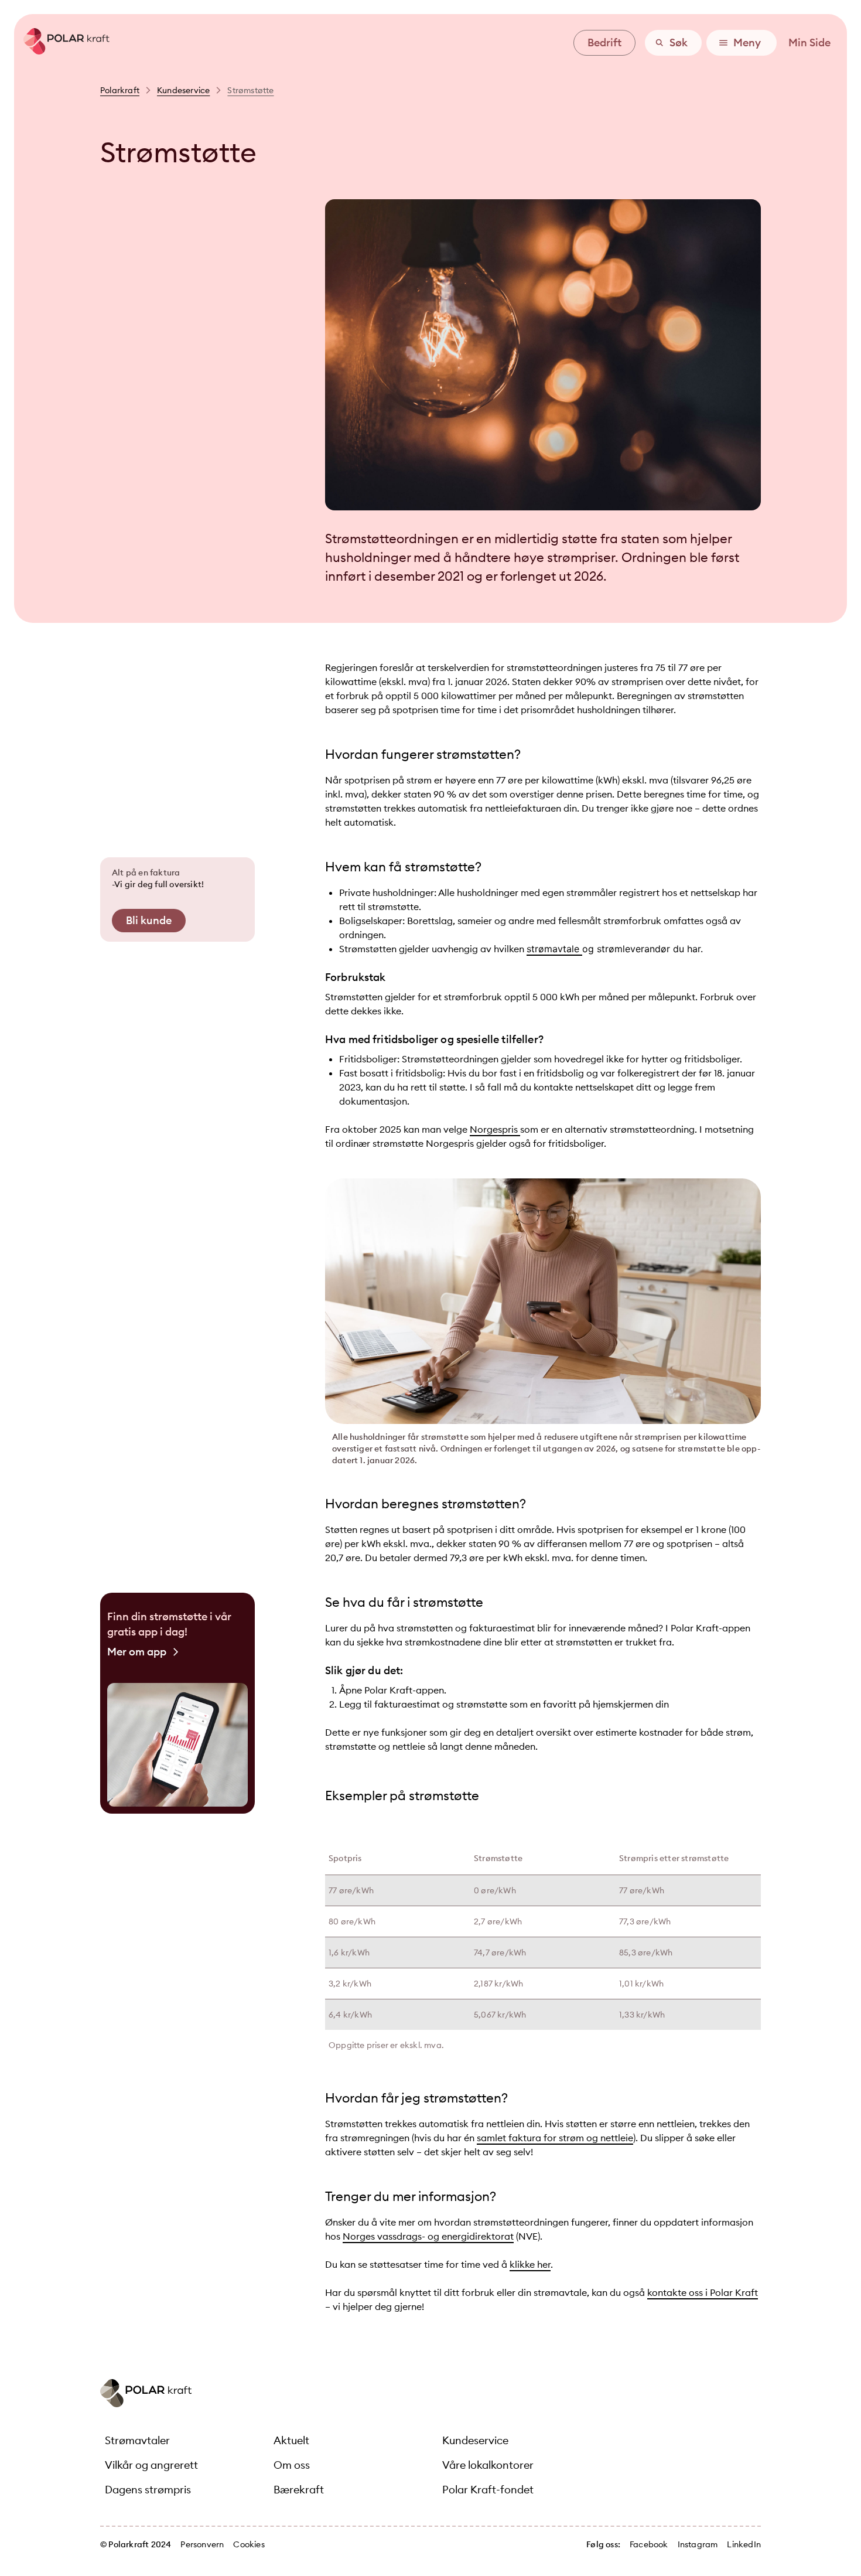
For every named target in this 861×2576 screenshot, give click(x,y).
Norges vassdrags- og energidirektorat (428, 2236)
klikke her (530, 2264)
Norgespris (495, 1129)
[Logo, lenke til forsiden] (62, 51)
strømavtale (554, 949)
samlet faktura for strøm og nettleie (555, 2138)
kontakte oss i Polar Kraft (703, 2292)
